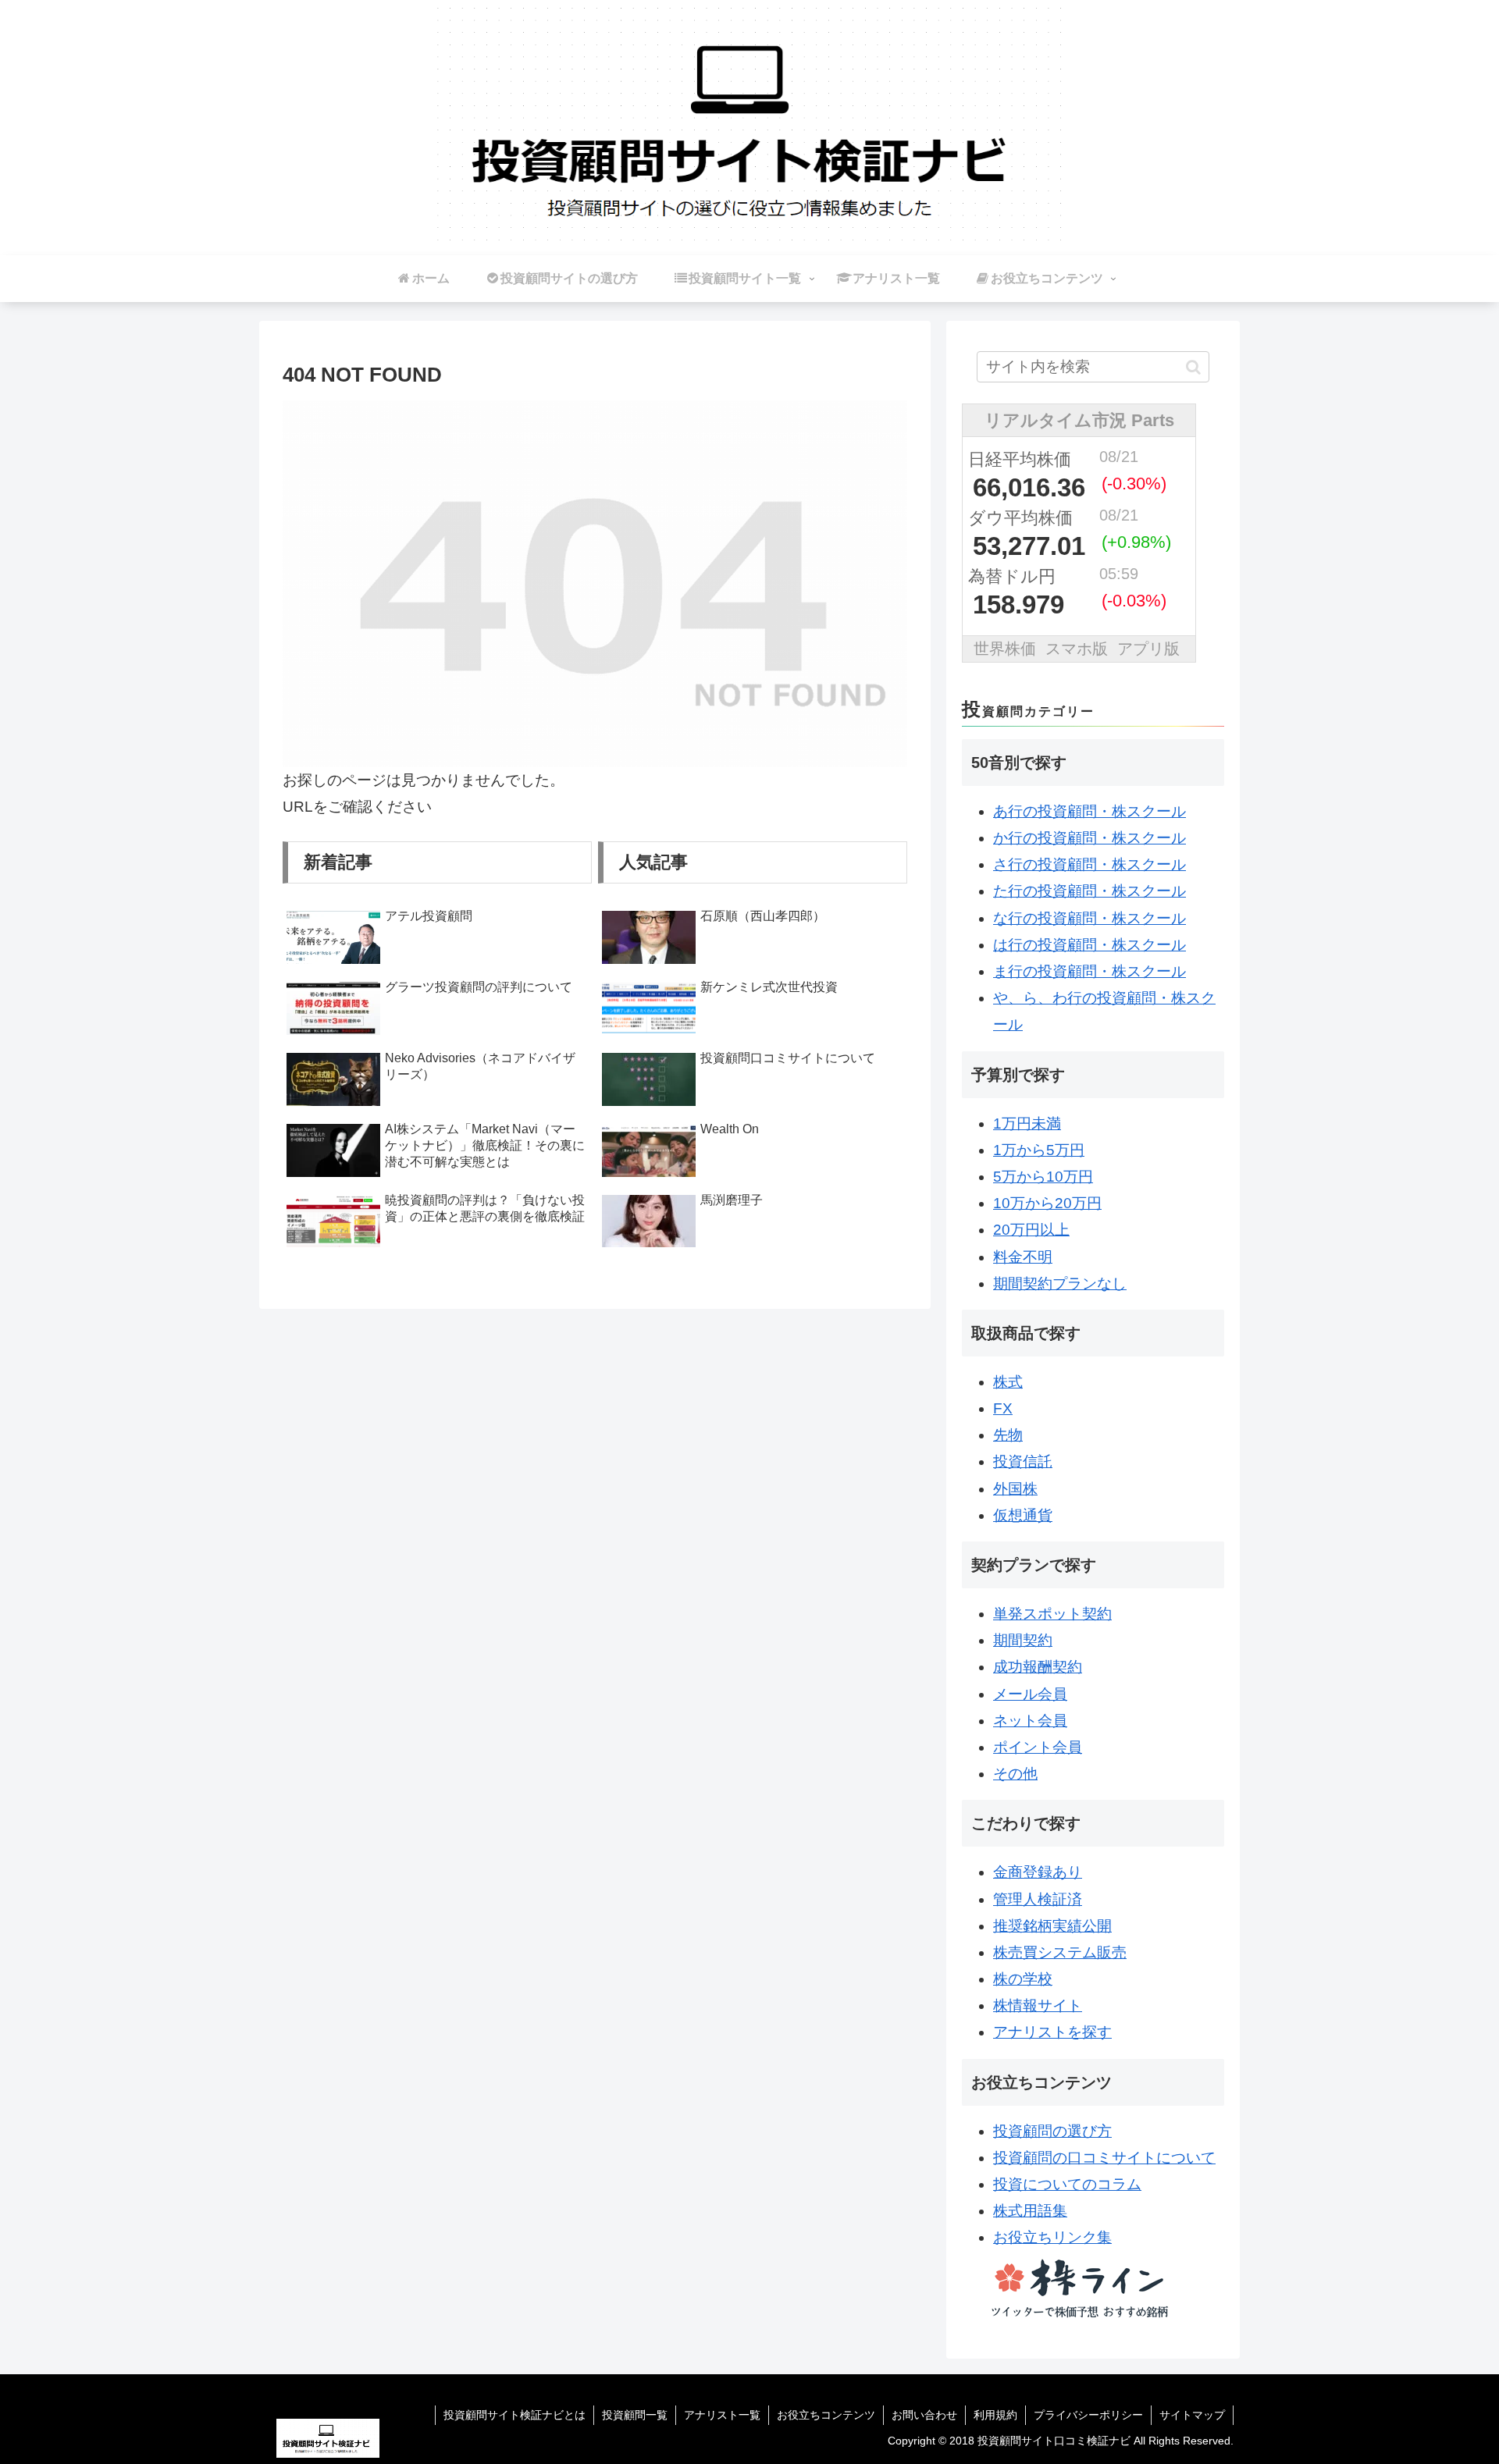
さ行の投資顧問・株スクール (1090, 864)
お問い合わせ (924, 2415)
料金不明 (1023, 1257)
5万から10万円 (1043, 1177)
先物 (1008, 1435)
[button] (1193, 367)
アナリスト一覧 (722, 2415)
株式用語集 (1030, 2211)
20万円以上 (1031, 1230)
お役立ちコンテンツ (826, 2415)
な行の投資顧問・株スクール (1090, 918)
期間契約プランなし (1060, 1284)
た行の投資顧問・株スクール (1090, 891)
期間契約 (1023, 1640)
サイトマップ (1192, 2415)
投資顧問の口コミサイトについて (1104, 2158)
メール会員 (1030, 1694)
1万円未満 (1027, 1124)
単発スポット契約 (1052, 1614)
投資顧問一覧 (635, 2415)
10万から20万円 (1047, 1203)
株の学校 (1023, 1979)
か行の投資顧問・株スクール (1090, 838)
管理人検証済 (1038, 1899)
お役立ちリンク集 (1052, 2237)
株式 (1008, 1382)
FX (1003, 1408)
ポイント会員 (1038, 1747)
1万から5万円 (1039, 1150)
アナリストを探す (1052, 2032)
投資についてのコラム (1067, 2184)
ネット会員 (1030, 1721)
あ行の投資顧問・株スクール (1090, 811)
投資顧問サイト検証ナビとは (515, 2415)
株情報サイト (1038, 2005)
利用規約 (995, 2415)
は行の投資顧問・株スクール (1090, 945)
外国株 (1015, 1489)
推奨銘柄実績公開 (1052, 1926)
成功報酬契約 (1038, 1667)
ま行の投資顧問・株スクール (1090, 971)
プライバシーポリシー (1088, 2415)
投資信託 (1023, 1461)
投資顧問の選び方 (1052, 2131)
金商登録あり (1038, 1872)
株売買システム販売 (1060, 1952)
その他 (1015, 1774)
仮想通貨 (1023, 1515)
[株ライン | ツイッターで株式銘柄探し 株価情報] (1079, 2286)
